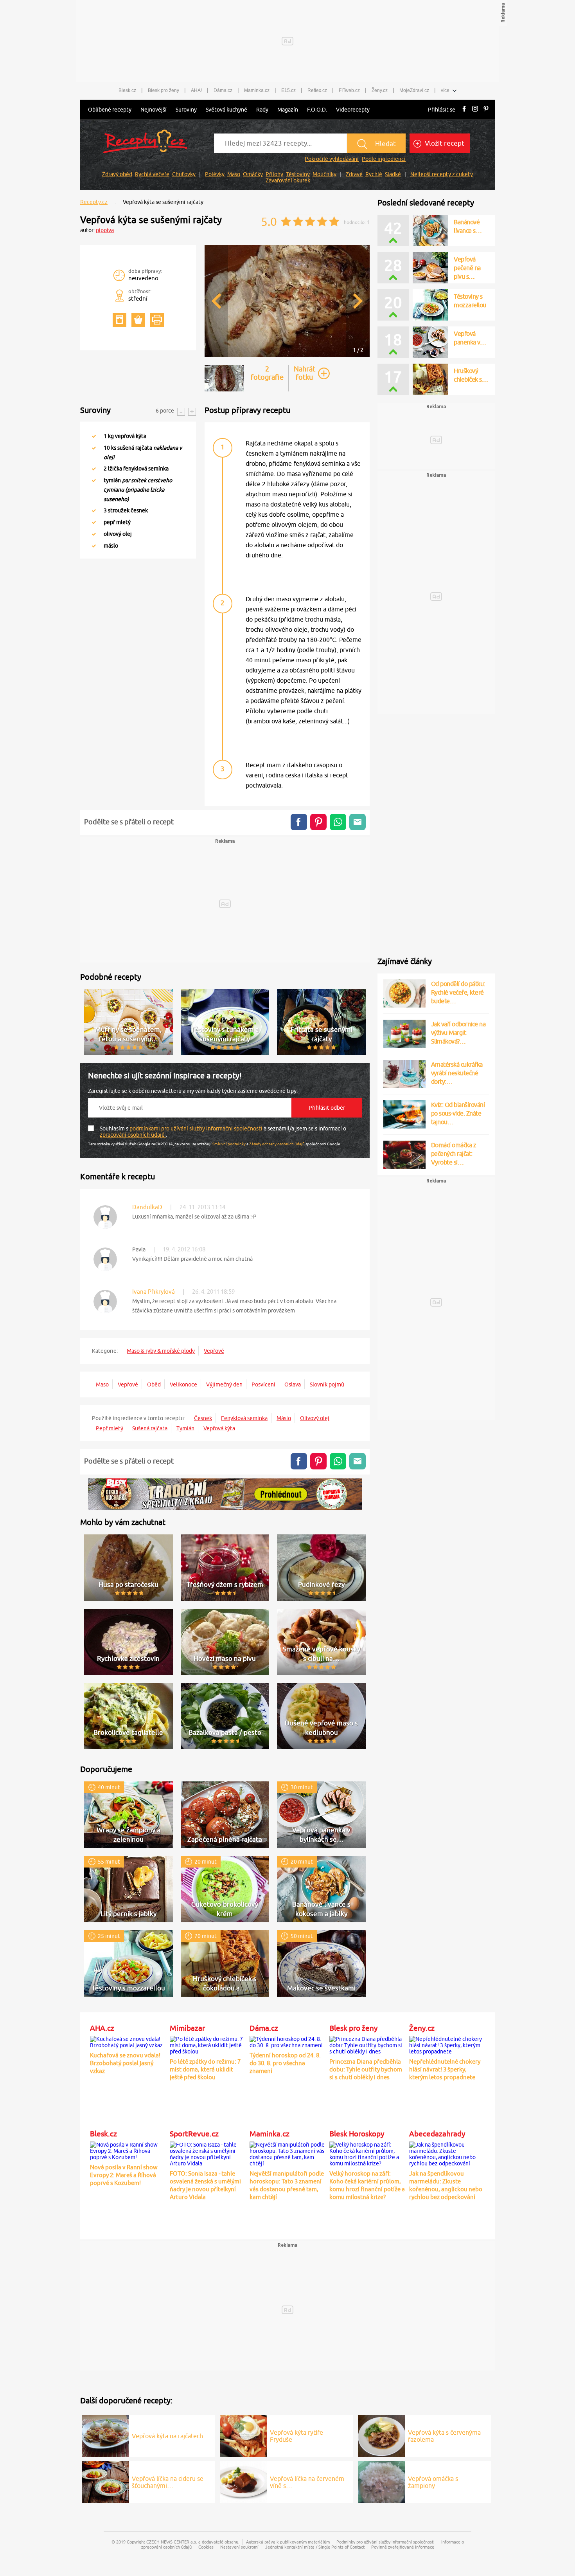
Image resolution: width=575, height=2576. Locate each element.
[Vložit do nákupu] (138, 320)
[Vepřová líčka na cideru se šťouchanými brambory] (105, 2481)
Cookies (206, 2547)
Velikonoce (183, 1384)
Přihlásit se (442, 110)
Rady (262, 110)
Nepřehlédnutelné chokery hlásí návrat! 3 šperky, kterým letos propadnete (445, 2069)
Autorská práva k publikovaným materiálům (288, 2542)
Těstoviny (298, 174)
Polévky (215, 174)
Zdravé (354, 174)
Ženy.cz (380, 90)
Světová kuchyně (226, 110)
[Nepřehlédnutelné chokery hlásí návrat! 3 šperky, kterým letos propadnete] (447, 2044)
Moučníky (324, 174)
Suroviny (186, 110)
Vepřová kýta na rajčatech (167, 2436)
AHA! (196, 90)
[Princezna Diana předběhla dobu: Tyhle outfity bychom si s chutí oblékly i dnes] (367, 2044)
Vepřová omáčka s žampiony (433, 2482)
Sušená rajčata (150, 1428)
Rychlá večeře (152, 174)
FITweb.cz (349, 90)
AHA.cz (102, 2028)
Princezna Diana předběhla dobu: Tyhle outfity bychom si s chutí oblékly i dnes (366, 2069)
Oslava (293, 1384)
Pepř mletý (110, 1428)
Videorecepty (353, 110)
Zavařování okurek (288, 180)
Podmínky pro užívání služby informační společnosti (385, 2542)
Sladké (393, 174)
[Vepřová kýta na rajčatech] (105, 2435)
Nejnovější (154, 110)
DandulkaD (147, 1207)
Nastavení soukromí (239, 2547)
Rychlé (374, 174)
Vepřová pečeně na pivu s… (467, 268)
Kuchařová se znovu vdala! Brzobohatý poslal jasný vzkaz (125, 2063)
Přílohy (274, 174)
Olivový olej (315, 1418)
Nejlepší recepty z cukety (442, 174)
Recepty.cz (94, 202)
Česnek (203, 1418)
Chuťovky (184, 174)
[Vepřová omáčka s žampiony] (382, 2481)
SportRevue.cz (194, 2134)
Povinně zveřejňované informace (403, 2547)
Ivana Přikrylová (154, 1292)
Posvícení (263, 1384)
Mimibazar (187, 2028)
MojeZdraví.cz (414, 90)
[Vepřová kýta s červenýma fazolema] (382, 2435)
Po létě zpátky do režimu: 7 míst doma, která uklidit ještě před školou (205, 2069)
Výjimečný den (224, 1384)
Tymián (185, 1428)
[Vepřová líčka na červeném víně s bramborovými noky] (243, 2481)
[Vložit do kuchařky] (119, 320)
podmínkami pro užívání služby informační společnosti (197, 1128)
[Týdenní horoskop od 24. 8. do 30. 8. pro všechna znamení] (287, 2041)
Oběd (154, 1384)
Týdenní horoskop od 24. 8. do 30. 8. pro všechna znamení (285, 2063)
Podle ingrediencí (384, 159)
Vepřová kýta (219, 1428)
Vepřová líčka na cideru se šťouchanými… (168, 2482)
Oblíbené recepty (110, 110)
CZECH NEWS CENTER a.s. (172, 2542)
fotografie (267, 373)
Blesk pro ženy (164, 90)
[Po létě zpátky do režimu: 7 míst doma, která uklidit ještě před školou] (208, 2044)
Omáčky (253, 174)
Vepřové (214, 1351)
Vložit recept (444, 143)
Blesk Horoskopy (357, 2134)
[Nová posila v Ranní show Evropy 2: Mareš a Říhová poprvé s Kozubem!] (128, 2150)
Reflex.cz (317, 90)
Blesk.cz (127, 90)
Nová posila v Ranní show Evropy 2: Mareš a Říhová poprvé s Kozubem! (124, 2175)
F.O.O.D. (317, 110)
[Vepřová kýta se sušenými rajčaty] (287, 356)
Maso (234, 174)
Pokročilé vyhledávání (332, 159)
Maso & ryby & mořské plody (161, 1351)
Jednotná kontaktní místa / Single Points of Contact (315, 2547)
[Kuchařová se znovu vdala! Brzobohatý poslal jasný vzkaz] (128, 2041)
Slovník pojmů (327, 1384)
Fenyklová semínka (244, 1418)
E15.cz (288, 90)
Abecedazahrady (437, 2134)
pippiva (105, 230)
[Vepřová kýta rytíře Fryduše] (243, 2435)
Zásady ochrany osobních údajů (277, 1144)
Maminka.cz (257, 90)
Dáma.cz (223, 90)
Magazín (288, 110)
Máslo (284, 1418)
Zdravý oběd (117, 174)
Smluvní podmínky (229, 1144)
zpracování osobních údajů (133, 1135)
